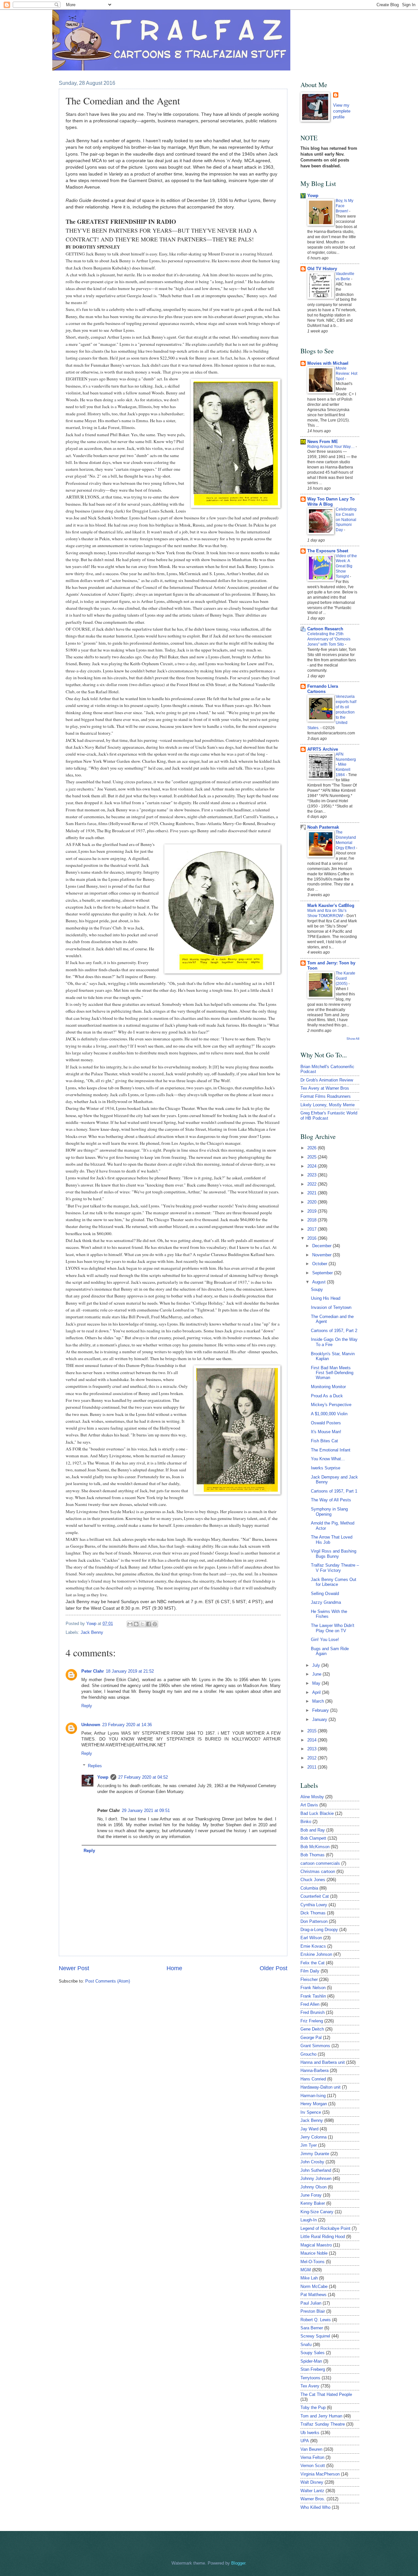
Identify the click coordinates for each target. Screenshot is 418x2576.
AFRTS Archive (323, 749)
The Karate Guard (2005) (346, 978)
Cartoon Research (325, 629)
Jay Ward (309, 2129)
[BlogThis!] (136, 1624)
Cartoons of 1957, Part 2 (334, 1331)
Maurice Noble (314, 2253)
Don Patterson (314, 1921)
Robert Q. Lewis (316, 2320)
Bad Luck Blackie (317, 1813)
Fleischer (309, 1979)
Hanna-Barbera (314, 2070)
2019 (313, 1211)
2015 (313, 1731)
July (317, 1665)
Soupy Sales (313, 2353)
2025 (313, 1157)
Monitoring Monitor (328, 1387)
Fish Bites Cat (324, 1441)
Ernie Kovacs (313, 1946)
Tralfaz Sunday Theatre (323, 2424)
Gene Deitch (312, 2029)
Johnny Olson (313, 2187)
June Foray (311, 2195)
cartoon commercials (320, 1863)
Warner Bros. (313, 2499)
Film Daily (310, 1971)
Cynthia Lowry (314, 1905)
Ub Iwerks (310, 2433)
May (317, 1683)
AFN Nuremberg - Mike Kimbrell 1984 (346, 765)
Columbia (309, 1888)
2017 (313, 1229)
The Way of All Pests (331, 1500)
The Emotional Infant (331, 1450)
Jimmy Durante (315, 2154)
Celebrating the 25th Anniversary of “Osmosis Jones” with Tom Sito (329, 639)
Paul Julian (311, 2303)
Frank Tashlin (313, 1996)
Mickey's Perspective (331, 1405)
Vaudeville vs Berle (345, 276)
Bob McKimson (315, 1847)
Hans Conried (313, 2079)
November (322, 1255)
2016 (313, 1238)
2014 (313, 1740)
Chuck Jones (313, 1880)
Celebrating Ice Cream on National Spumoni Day (346, 520)
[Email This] (130, 1624)
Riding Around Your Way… (331, 447)
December (322, 1246)
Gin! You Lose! (325, 1640)
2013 (313, 1749)
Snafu (306, 2345)
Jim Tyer (309, 2145)
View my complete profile (342, 111)
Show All (353, 1039)
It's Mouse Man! (326, 1432)
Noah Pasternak (323, 827)
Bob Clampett (313, 1838)
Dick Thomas (313, 1913)
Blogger (238, 2563)
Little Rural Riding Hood (323, 2237)
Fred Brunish (313, 2012)
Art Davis (309, 1805)
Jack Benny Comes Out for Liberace (334, 1582)
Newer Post (74, 1968)
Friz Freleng (312, 2021)
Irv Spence (311, 2112)
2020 (313, 1202)
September (323, 1273)
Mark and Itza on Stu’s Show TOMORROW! (327, 913)
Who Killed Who (315, 2507)
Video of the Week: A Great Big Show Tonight (346, 566)
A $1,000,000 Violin (329, 1414)
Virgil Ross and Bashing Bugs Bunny (334, 1554)
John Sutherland (316, 2170)
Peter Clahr (93, 1671)
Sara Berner (312, 2328)
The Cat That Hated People (326, 2394)
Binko (306, 1822)
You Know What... (328, 1459)
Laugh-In (309, 2220)
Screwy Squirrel (315, 2336)
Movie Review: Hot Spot (346, 374)
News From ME (323, 442)
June (317, 1674)
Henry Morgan (314, 2104)
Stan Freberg (313, 2369)
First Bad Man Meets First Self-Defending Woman (332, 1373)
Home (174, 1968)
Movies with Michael (328, 363)
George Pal (311, 2038)
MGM (306, 2270)
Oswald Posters (326, 1423)
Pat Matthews (313, 2295)
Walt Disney (312, 2482)
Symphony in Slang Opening (329, 1511)
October (320, 1264)
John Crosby (312, 2162)
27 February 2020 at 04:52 (143, 1777)
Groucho (308, 2054)
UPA (305, 2441)
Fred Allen (310, 2004)
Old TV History (322, 269)
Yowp (92, 1624)
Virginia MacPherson (320, 2474)
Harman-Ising (313, 2096)
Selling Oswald (325, 1594)
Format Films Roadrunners (326, 1096)
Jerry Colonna (313, 2137)
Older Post (273, 1968)
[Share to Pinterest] (155, 1624)
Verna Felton (312, 2457)
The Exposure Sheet (328, 551)
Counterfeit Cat (315, 1896)
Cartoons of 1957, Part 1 (334, 1491)
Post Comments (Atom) (108, 1981)
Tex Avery (310, 2386)
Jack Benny (92, 1632)
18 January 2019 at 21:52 (130, 1671)
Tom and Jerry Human (321, 2416)
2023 (313, 1175)
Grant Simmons (315, 2046)
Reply (87, 1706)
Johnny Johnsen (316, 2178)
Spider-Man (311, 2361)
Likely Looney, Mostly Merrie (328, 1105)
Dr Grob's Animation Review (327, 1080)
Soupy (317, 1289)
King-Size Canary (317, 2212)
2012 (313, 1758)
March (319, 1701)
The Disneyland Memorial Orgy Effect (346, 840)
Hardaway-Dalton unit (321, 2087)
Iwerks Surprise (326, 1468)
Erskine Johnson (316, 1954)
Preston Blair (313, 2311)
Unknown (91, 1725)
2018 (313, 1220)
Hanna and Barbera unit (323, 2062)
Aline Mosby (312, 1797)
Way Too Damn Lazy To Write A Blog (331, 502)
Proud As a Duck (327, 1396)
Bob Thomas (313, 1855)
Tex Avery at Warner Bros (325, 1088)
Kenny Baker (313, 2203)
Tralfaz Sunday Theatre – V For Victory (335, 1568)
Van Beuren (311, 2449)
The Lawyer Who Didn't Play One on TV (333, 1628)
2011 (313, 1767)
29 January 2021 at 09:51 (146, 1810)
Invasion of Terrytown (331, 1307)
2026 (313, 1148)
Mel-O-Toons (313, 2262)
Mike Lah (309, 2278)
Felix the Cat (313, 1963)
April (317, 1692)
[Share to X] (142, 1624)
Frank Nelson (313, 1988)
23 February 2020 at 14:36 (127, 1725)
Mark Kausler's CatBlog (331, 905)
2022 (313, 1184)
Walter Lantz (312, 2491)
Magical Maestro (316, 2245)
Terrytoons (310, 2378)
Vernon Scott (313, 2466)
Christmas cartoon (318, 1871)
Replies (95, 1766)
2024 (313, 1166)
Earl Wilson (311, 1938)
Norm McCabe (314, 2286)
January (320, 1719)
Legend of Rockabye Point (325, 2228)
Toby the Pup (313, 2407)
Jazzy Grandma (326, 1602)
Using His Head (326, 1298)
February (321, 1710)
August (320, 1282)
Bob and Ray (313, 1830)
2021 (313, 1193)
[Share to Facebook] (149, 1624)
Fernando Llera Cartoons (323, 689)
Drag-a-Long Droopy (319, 1930)
